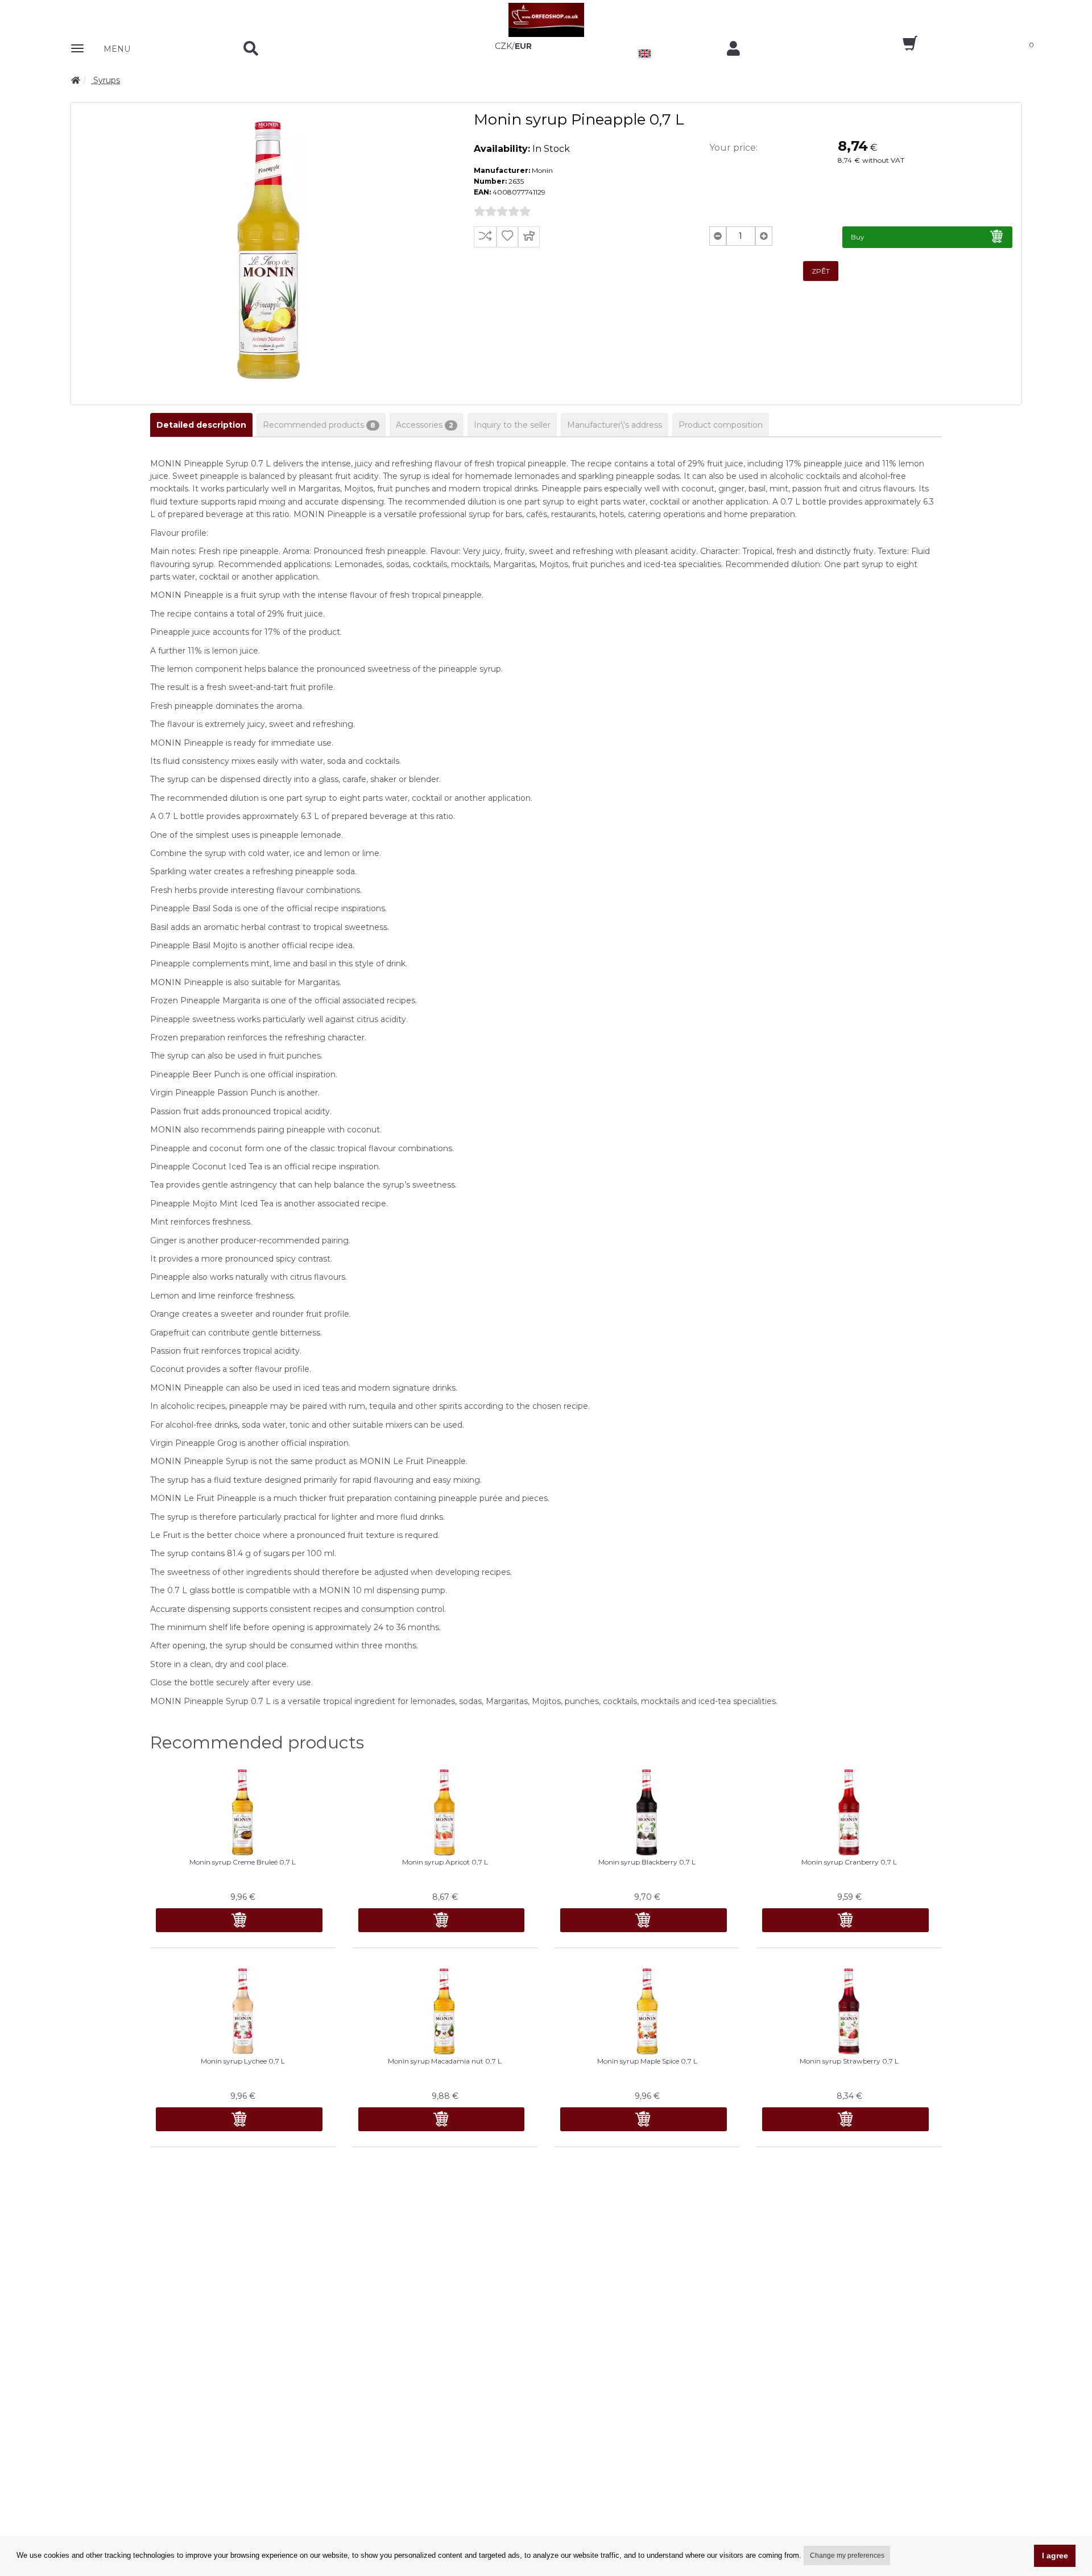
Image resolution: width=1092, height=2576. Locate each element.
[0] (900, 47)
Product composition (721, 425)
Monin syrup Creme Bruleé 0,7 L (243, 1862)
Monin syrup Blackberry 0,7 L (647, 1862)
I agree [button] (1055, 2556)
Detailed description (201, 425)
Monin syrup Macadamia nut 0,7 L (445, 2061)
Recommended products (319, 425)
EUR (523, 46)
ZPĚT (821, 271)
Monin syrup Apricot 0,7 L (445, 1862)
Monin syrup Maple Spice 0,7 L (647, 2061)
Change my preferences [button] (847, 2556)
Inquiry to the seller (512, 425)
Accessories (425, 425)
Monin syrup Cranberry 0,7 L (849, 1862)
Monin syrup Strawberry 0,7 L (849, 2061)
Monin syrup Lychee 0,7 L (243, 2061)
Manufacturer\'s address (615, 425)
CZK (503, 46)
